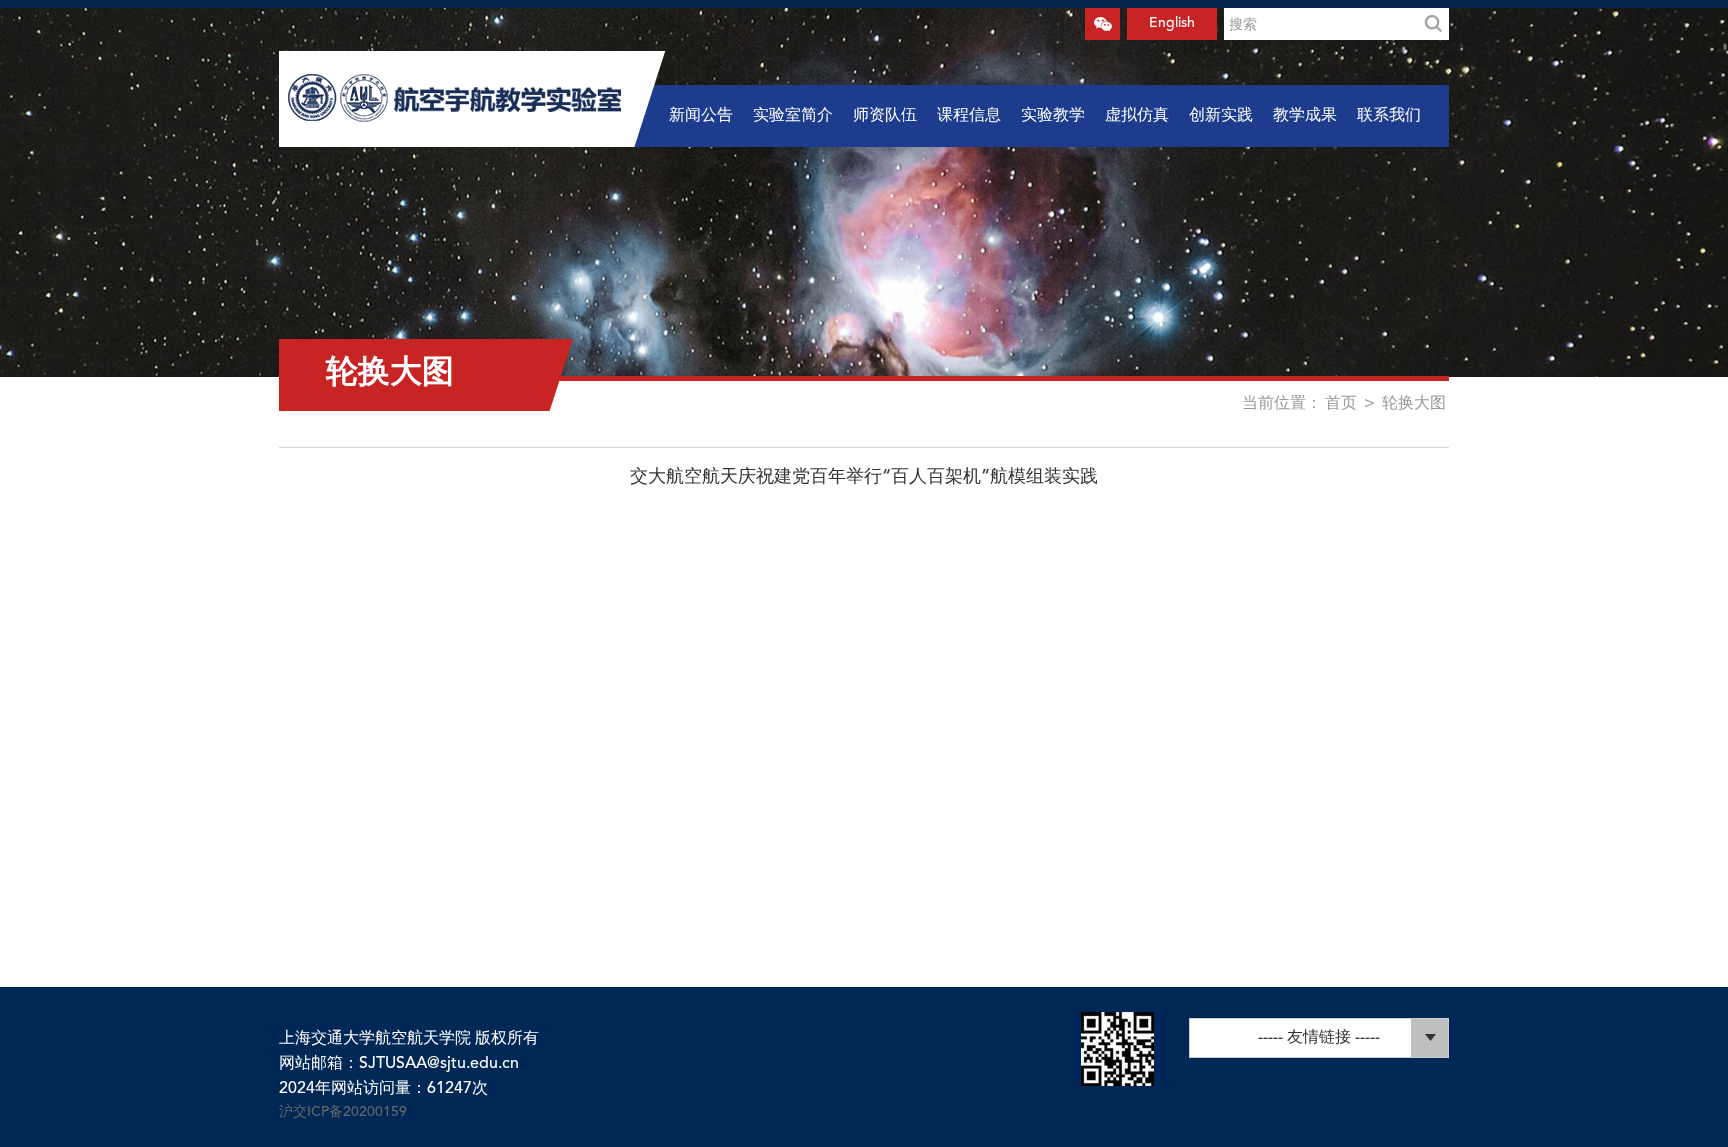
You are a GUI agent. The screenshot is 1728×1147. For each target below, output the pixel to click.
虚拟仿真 (1137, 116)
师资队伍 (885, 116)
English (1172, 23)
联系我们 (1389, 116)
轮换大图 (1414, 404)
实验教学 (1053, 116)
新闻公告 (701, 116)
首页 (1341, 404)
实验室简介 (793, 116)
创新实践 (1221, 116)
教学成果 (1305, 116)
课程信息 (969, 116)
